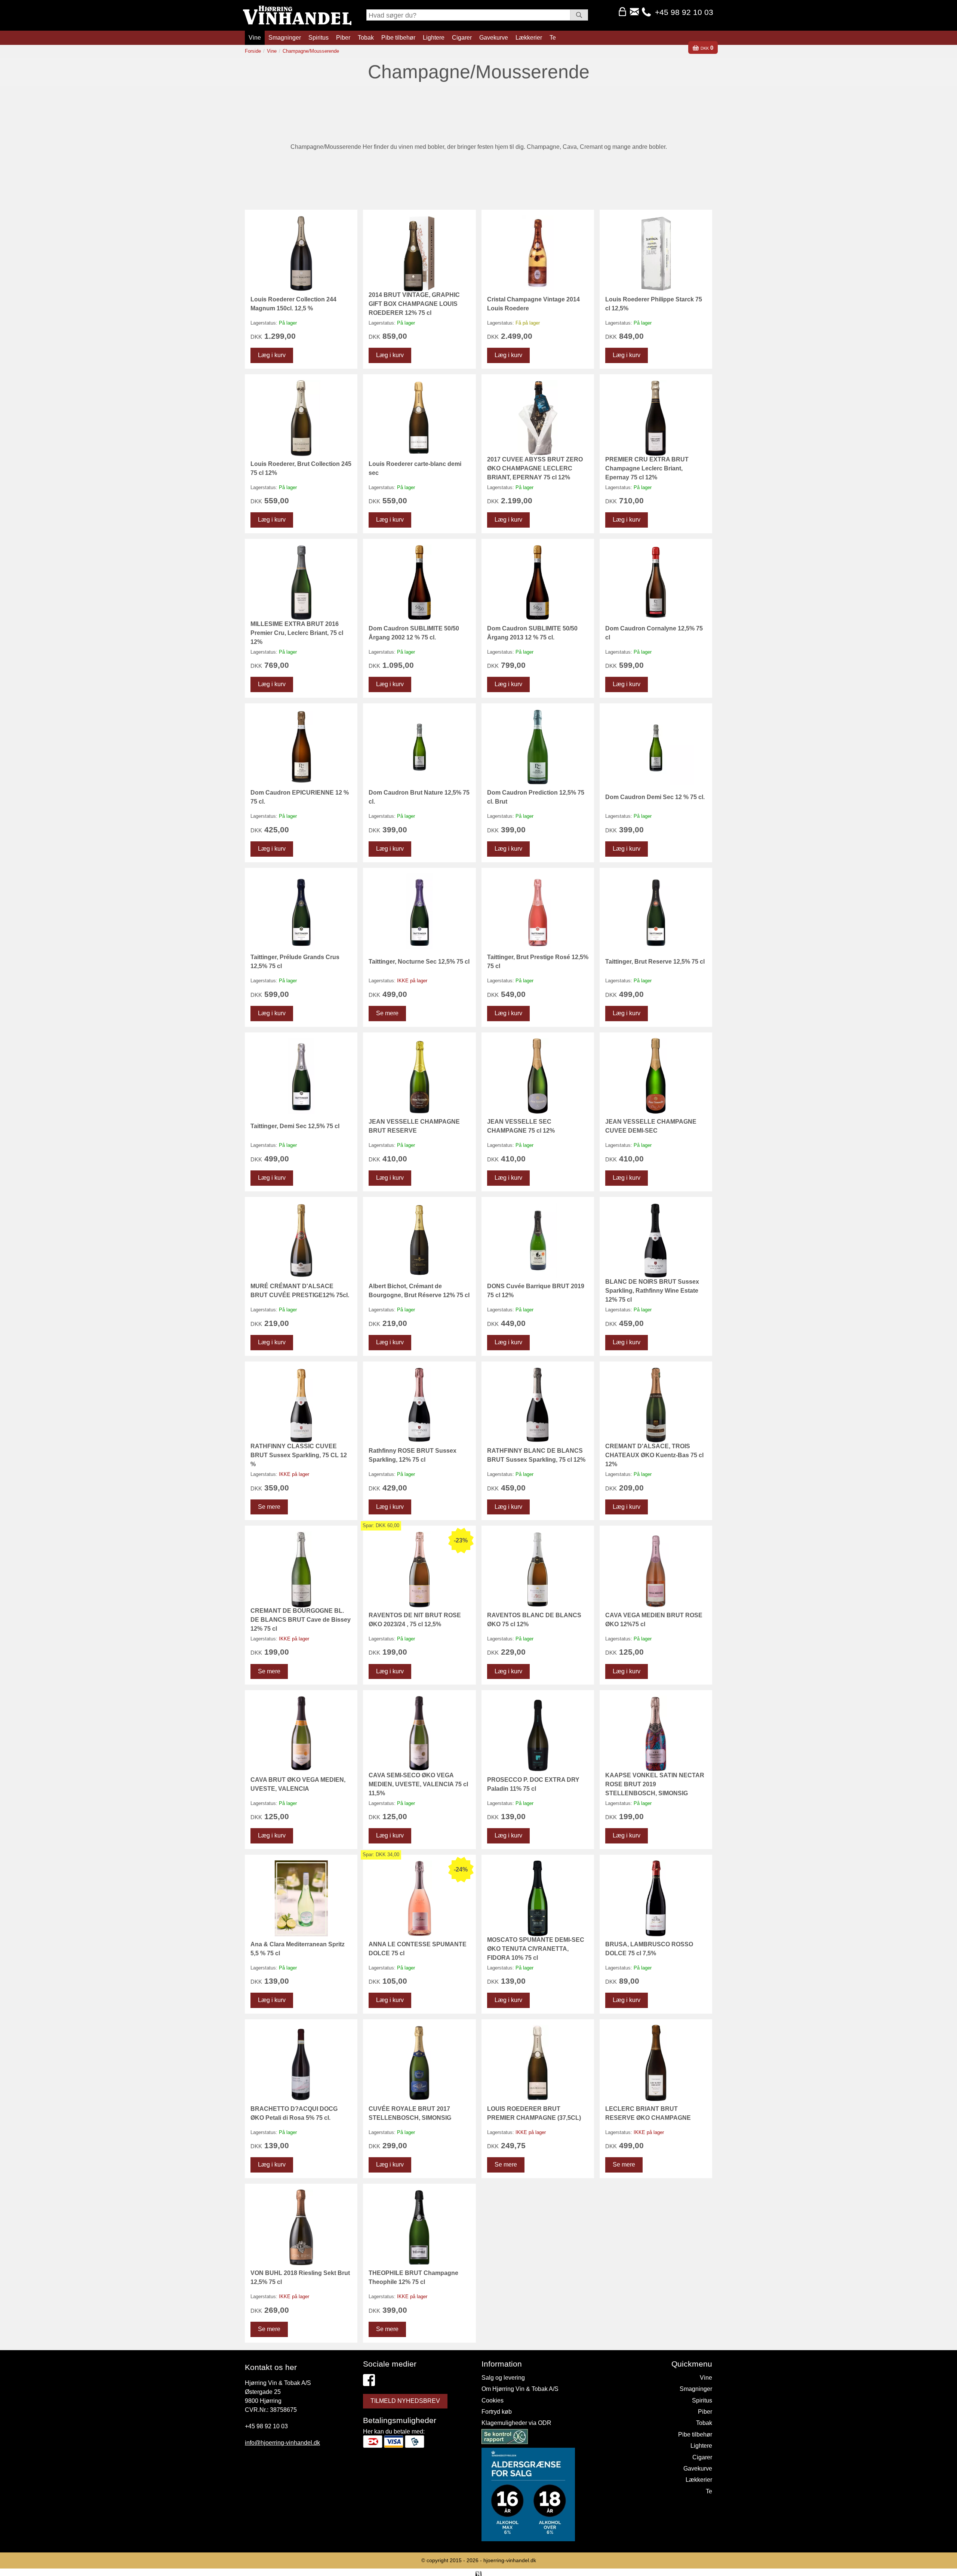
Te (553, 38)
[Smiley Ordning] (505, 2438)
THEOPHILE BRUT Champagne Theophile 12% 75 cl (413, 2277)
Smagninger (285, 38)
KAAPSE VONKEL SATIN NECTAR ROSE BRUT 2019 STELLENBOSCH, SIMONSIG (655, 1784)
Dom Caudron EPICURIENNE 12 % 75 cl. (300, 797)
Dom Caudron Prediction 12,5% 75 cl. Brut (536, 797)
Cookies (493, 2400)
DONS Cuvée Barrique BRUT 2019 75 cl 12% (536, 1291)
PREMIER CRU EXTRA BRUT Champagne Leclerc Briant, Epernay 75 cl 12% (647, 468)
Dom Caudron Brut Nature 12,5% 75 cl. (419, 797)
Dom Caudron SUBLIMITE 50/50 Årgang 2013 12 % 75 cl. (532, 633)
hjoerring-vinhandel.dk (510, 2560)
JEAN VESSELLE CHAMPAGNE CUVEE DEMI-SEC (651, 1126)
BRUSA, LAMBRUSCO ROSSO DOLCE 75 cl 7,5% (649, 1949)
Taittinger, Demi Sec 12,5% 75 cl (295, 1126)
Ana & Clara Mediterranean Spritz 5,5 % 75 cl (298, 1949)
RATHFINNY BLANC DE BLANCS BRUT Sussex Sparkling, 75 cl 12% (536, 1455)
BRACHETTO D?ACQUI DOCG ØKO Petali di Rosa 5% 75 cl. (294, 2113)
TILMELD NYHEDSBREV (405, 2401)
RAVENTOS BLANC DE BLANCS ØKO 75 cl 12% (534, 1620)
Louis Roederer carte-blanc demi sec (415, 468)
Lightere (434, 38)
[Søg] (579, 15)
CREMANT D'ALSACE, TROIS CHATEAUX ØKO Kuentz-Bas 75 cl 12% (654, 1455)
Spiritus (319, 38)
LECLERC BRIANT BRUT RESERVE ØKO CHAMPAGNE (648, 2113)
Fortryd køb (497, 2412)
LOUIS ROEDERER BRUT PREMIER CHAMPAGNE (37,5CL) (534, 2113)
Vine (255, 38)
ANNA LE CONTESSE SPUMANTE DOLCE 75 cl (418, 1949)
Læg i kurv (272, 355)
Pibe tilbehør (398, 38)
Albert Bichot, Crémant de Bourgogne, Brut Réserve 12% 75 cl (419, 1291)
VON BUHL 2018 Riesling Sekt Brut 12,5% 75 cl (300, 2277)
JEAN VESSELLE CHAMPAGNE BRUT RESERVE (414, 1126)
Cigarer (462, 38)
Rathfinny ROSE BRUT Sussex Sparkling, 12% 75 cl (413, 1455)
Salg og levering (503, 2378)
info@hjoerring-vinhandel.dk (282, 2443)
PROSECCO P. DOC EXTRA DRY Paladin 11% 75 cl (533, 1784)
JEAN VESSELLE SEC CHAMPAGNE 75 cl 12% (521, 1126)
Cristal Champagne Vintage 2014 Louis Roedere (533, 304)
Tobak (366, 38)
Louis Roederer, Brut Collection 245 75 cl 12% (301, 468)
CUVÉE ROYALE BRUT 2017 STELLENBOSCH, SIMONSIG (410, 2113)
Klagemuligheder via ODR (516, 2423)
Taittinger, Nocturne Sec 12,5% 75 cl (419, 962)
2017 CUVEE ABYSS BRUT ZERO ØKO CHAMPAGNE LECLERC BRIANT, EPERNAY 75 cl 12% (535, 468)
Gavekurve (494, 38)
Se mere (387, 1013)
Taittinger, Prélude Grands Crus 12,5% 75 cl (295, 962)
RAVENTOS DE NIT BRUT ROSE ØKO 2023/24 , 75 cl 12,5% (415, 1620)
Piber (343, 38)
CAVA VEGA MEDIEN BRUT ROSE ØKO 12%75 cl (654, 1620)
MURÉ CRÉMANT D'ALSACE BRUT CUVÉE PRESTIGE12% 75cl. (300, 1291)
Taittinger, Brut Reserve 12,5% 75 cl (655, 962)
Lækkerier (529, 38)
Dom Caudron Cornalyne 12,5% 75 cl (654, 633)
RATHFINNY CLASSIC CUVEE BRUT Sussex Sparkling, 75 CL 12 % (299, 1455)
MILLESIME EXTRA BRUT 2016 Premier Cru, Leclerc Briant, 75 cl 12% (297, 633)
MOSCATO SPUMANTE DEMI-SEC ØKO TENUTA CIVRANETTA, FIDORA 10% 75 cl (536, 1949)
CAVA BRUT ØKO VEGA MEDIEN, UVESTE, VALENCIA (298, 1784)
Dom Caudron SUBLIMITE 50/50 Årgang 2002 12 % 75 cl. (414, 633)
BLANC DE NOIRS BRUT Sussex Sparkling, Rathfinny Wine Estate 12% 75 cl (652, 1291)
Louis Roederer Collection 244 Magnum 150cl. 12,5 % (293, 304)
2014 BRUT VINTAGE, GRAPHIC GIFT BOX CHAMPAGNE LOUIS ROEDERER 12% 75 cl (414, 304)
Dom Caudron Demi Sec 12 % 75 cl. (655, 797)
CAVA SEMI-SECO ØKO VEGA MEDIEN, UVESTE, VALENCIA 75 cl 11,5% (418, 1784)
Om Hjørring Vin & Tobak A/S (520, 2389)
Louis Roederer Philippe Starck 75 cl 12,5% (654, 304)
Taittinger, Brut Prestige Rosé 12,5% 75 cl (538, 962)
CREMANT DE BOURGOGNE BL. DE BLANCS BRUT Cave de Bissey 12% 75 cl (301, 1620)
